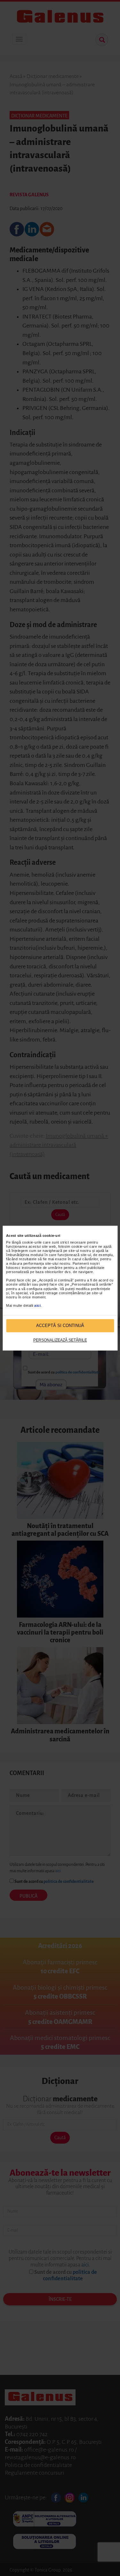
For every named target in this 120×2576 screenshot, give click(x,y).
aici (37, 1306)
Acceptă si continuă (60, 1326)
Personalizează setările (60, 1340)
